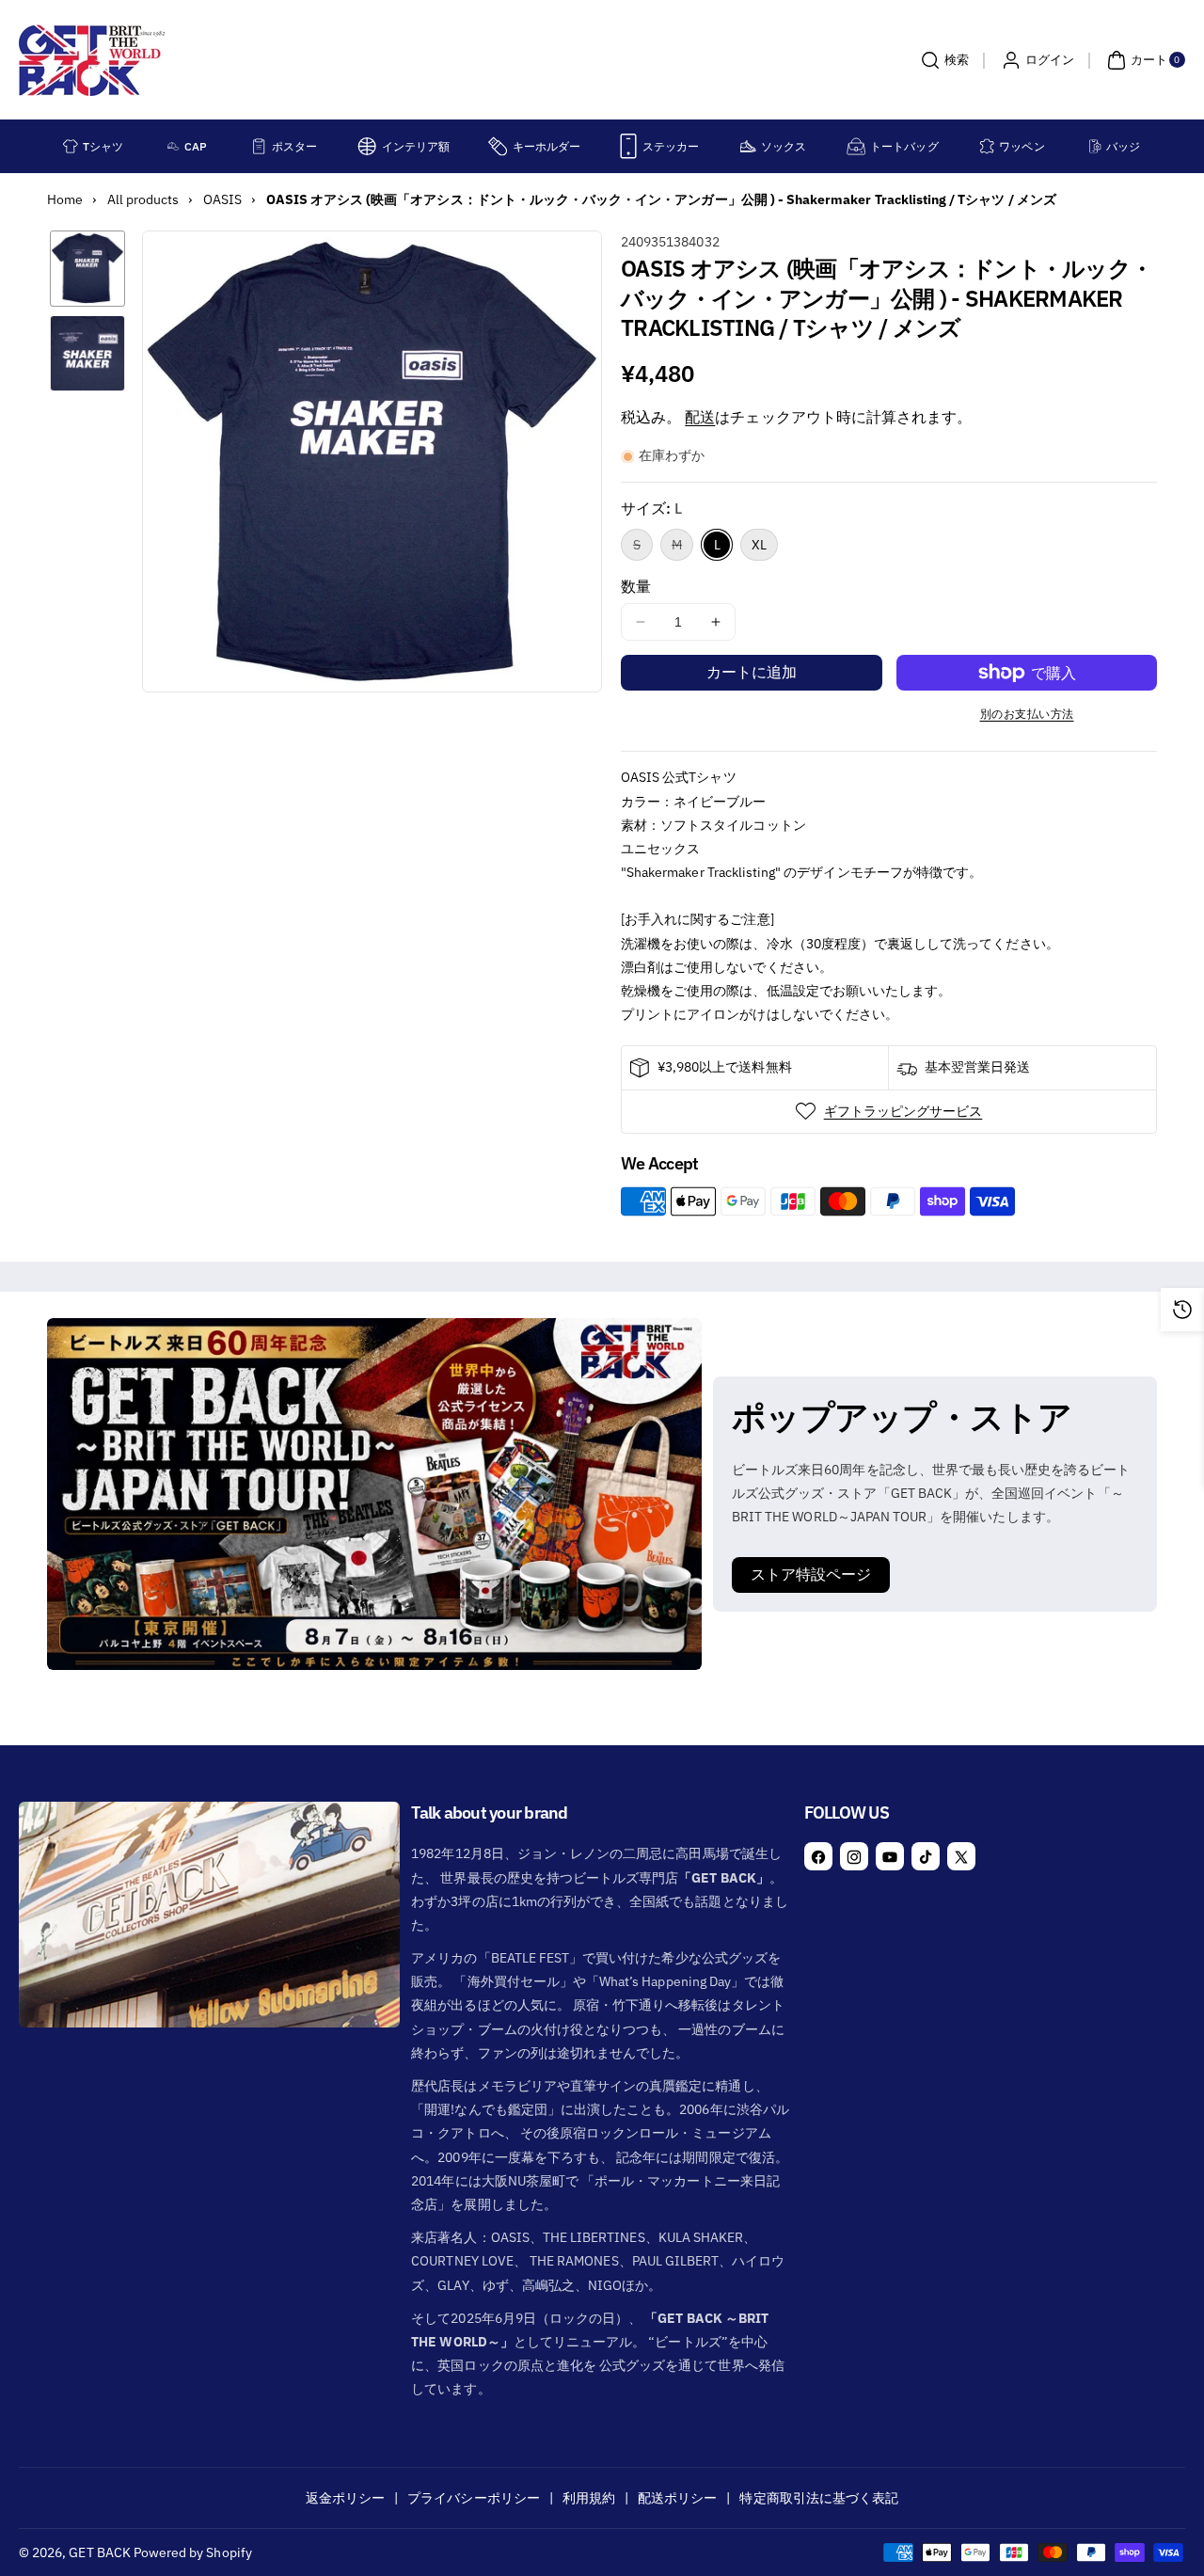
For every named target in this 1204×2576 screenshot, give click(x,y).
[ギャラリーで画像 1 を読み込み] (87, 268)
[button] (943, 60)
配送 (700, 417)
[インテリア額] (367, 146)
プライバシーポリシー (474, 2498)
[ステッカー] (628, 146)
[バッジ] (1095, 146)
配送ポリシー (677, 2498)
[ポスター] (259, 146)
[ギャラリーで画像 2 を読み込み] (87, 353)
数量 (636, 586)
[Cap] (174, 146)
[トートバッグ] (856, 146)
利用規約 (589, 2498)
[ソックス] (748, 146)
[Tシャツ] (71, 146)
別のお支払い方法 (1027, 714)
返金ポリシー (345, 2498)
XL (759, 545)
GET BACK (99, 2552)
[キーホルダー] (498, 146)
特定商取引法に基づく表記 (819, 2498)
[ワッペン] (987, 146)
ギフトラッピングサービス (903, 1111)
